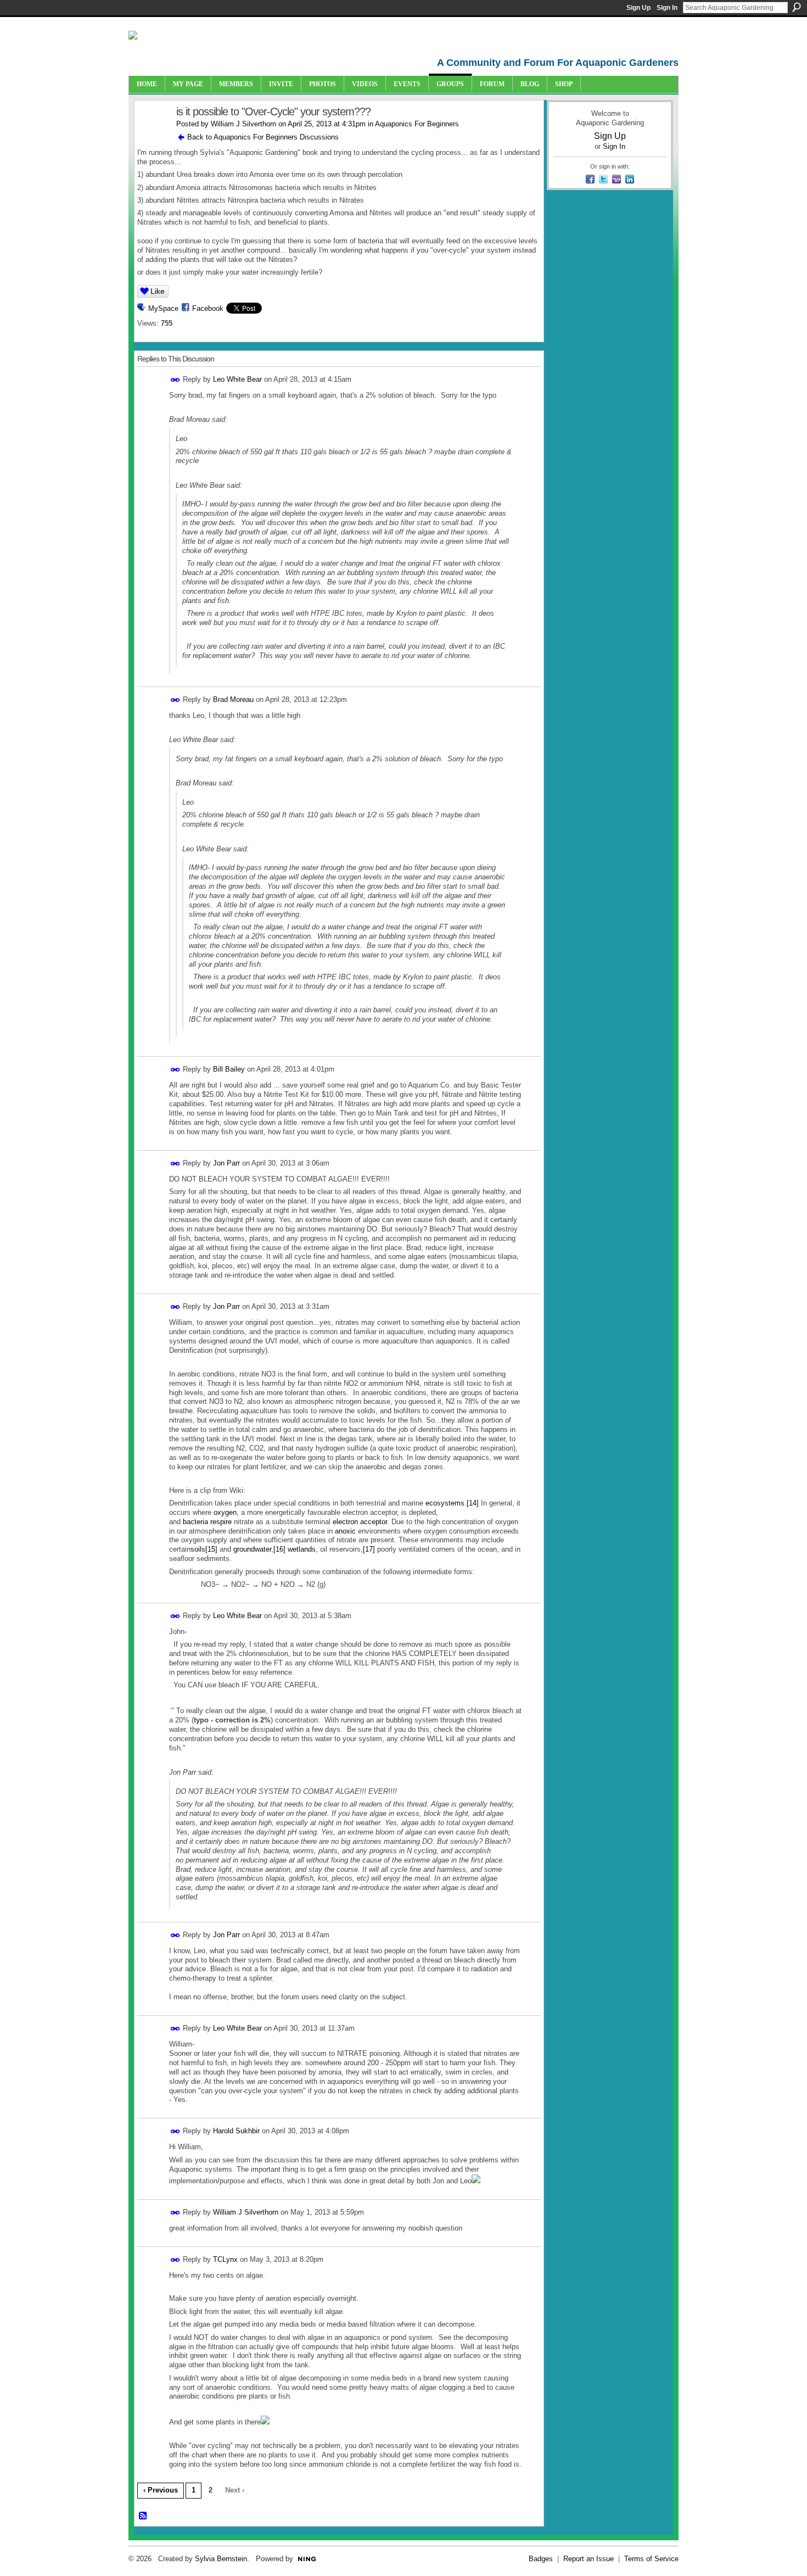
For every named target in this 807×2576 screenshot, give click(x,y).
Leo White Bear (237, 379)
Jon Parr (226, 1163)
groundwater (252, 1549)
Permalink (175, 380)
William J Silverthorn (243, 124)
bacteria (195, 1522)
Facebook (208, 308)
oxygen (225, 1512)
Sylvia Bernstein (221, 2559)
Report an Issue (589, 2559)
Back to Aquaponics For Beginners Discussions (263, 137)
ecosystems (445, 1503)
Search (797, 7)
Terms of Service (651, 2559)
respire (221, 1522)
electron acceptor (360, 1522)
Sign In (667, 8)
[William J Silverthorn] (152, 135)
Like (158, 291)
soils (198, 1549)
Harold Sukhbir (236, 2131)
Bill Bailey (229, 1069)
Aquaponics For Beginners (417, 124)
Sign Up (638, 8)
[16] (279, 1549)
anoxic (345, 1531)
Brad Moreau (233, 699)
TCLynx (225, 2259)
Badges (541, 2559)
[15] (211, 1549)
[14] (473, 1503)
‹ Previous (161, 2490)
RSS (143, 2516)
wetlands (302, 1549)
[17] (369, 1549)
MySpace (163, 308)
